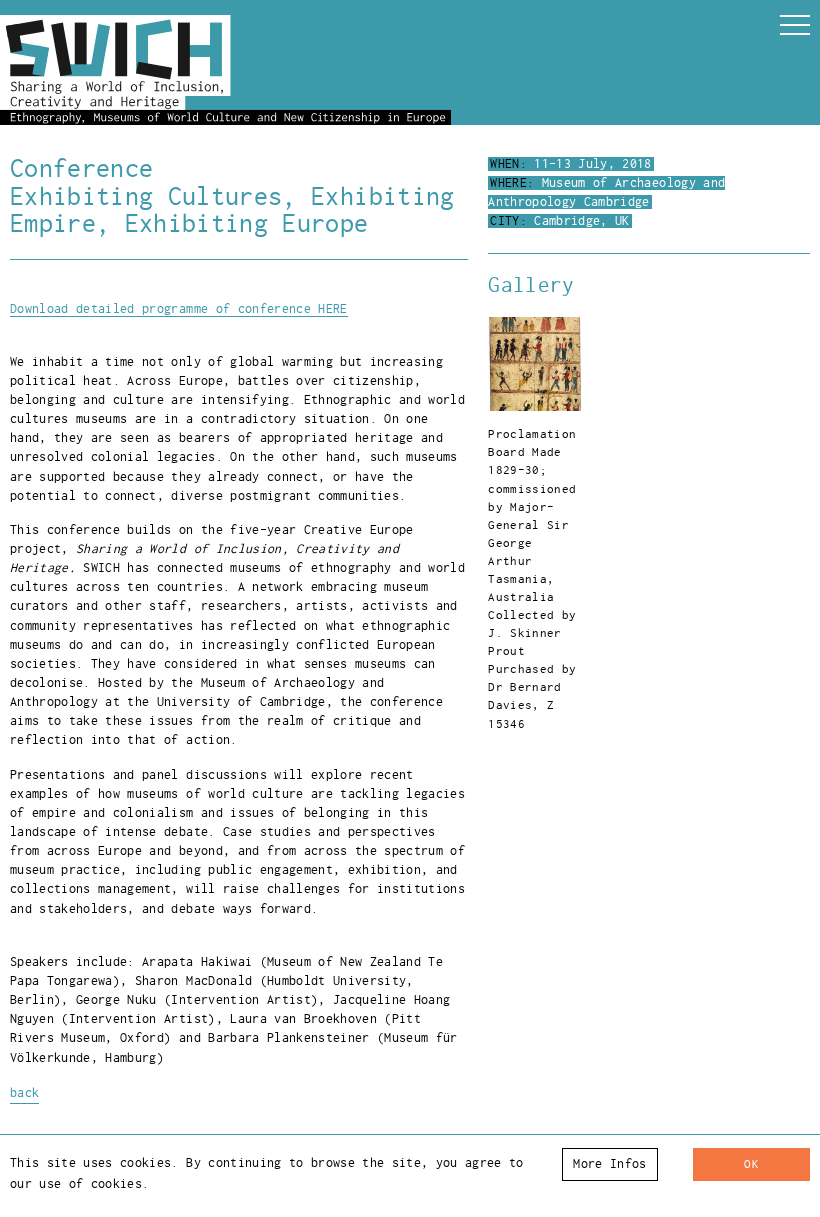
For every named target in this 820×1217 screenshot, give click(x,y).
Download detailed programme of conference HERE (179, 309)
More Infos (609, 1164)
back (24, 1093)
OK (751, 1164)
